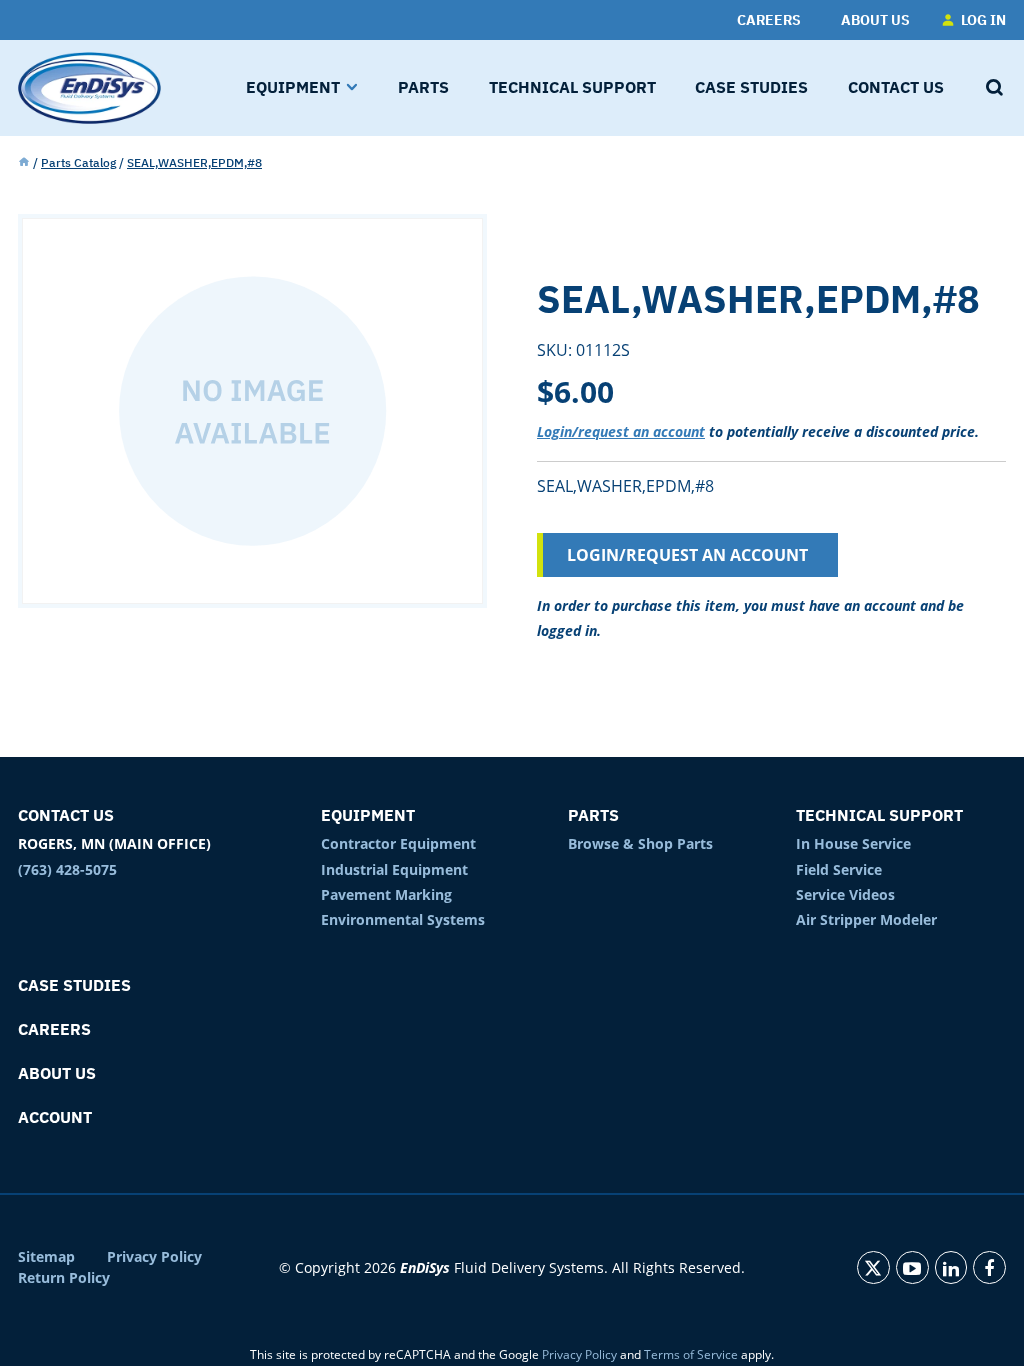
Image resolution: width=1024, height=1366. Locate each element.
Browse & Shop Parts (640, 843)
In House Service (853, 843)
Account (55, 1117)
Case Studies (74, 985)
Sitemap (46, 1257)
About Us (57, 1073)
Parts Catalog (78, 162)
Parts (593, 815)
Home (24, 163)
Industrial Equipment (394, 869)
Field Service (839, 869)
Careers (54, 1029)
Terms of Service (691, 1354)
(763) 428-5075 (67, 869)
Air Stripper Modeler (866, 919)
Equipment (368, 815)
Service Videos (845, 894)
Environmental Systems (403, 919)
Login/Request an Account (687, 555)
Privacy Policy (154, 1257)
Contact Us (66, 815)
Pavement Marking (386, 894)
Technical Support (879, 815)
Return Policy (64, 1278)
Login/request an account (621, 431)
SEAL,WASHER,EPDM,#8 (194, 162)
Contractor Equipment (398, 843)
